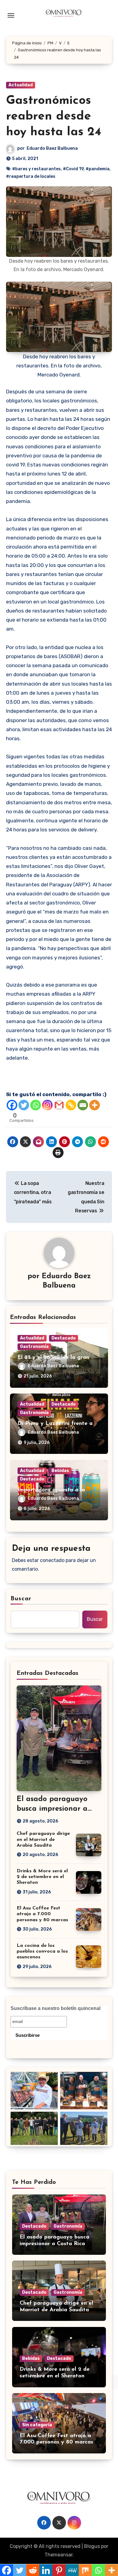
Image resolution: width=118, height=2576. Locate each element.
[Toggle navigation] (11, 15)
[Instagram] (47, 1105)
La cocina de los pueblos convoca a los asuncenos (42, 1951)
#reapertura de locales (31, 176)
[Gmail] (59, 1105)
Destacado (64, 1338)
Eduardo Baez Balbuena (52, 148)
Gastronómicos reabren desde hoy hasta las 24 (54, 117)
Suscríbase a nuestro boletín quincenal (56, 2008)
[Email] (83, 1105)
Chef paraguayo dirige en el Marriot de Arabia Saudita (43, 1839)
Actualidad (21, 85)
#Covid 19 (73, 169)
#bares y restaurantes (36, 169)
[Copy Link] (71, 1105)
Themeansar (59, 2555)
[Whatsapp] (36, 1105)
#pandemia (98, 169)
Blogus (92, 2546)
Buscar (21, 1599)
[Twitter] (24, 1105)
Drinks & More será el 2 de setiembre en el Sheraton (42, 1877)
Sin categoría (37, 2425)
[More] (95, 1105)
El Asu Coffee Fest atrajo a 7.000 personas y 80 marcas (42, 1914)
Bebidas (60, 1471)
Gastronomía (34, 1347)
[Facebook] (12, 1105)
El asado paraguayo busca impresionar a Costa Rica (52, 1809)
